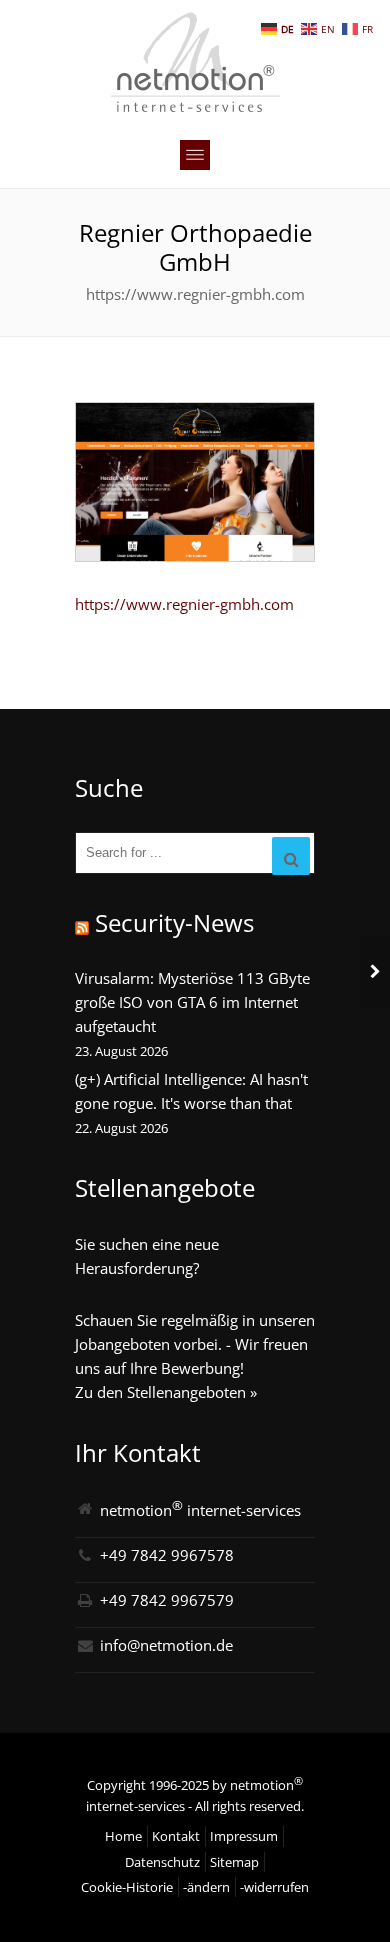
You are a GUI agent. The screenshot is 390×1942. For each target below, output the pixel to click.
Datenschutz (162, 1862)
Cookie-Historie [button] (127, 1887)
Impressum (244, 1836)
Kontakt (176, 1836)
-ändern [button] (206, 1887)
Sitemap (234, 1862)
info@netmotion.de (166, 1645)
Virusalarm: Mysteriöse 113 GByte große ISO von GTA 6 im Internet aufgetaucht (192, 1002)
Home (123, 1836)
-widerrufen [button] (274, 1887)
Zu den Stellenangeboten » (166, 1392)
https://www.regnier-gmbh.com (184, 604)
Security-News (174, 922)
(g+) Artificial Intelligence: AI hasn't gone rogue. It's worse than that (191, 1091)
